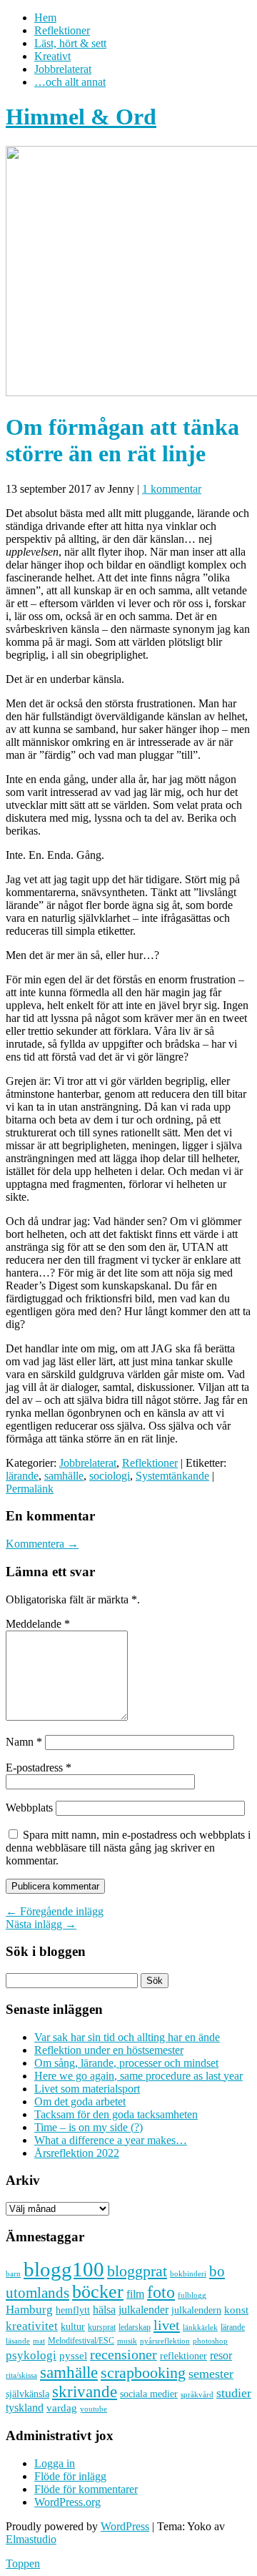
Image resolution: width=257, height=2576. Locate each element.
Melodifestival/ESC (81, 2341)
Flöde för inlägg (70, 2476)
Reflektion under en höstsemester (109, 2050)
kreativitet (32, 2326)
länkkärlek (200, 2327)
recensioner (124, 2354)
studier (234, 2393)
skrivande (85, 2391)
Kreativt (52, 56)
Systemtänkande (172, 1476)
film (135, 2294)
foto (161, 2292)
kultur (73, 2326)
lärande (22, 1476)
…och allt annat (70, 82)
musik (127, 2341)
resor (221, 2355)
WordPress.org (67, 2502)
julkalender (143, 2310)
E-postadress (39, 1768)
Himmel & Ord (81, 117)
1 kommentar (172, 489)
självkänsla (27, 2394)
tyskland (25, 2408)
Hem (45, 18)
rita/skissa (21, 2375)
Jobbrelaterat (63, 69)
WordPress (125, 2526)
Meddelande (38, 1624)
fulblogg (192, 2295)
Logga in (55, 2463)
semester (211, 2374)
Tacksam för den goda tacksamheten (116, 2114)
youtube (94, 2409)
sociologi (110, 1476)
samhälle (64, 1476)
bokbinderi (188, 2274)
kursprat (102, 2327)
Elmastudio (31, 2539)
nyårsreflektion (165, 2341)
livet (167, 2325)
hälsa (104, 2310)
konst (236, 2310)
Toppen (23, 2563)
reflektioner (183, 2356)
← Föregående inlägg (55, 1911)
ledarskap (135, 2327)
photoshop (210, 2341)
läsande (18, 2341)
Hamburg (29, 2310)
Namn (24, 1742)
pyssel (73, 2356)
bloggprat (137, 2271)
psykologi (31, 2355)
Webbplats (29, 1808)
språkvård (197, 2395)
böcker (98, 2292)
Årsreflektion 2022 (77, 2153)
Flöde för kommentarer (86, 2489)
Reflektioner (62, 30)
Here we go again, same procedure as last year (138, 2076)
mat (39, 2341)
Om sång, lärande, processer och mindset (126, 2063)
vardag (62, 2408)
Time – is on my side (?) (89, 2127)
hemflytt (73, 2310)
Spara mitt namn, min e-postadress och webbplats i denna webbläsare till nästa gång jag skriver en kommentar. (128, 1848)
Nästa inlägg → (41, 1924)
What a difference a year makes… (111, 2140)
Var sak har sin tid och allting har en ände (127, 2037)
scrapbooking (143, 2373)
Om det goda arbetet (80, 2101)
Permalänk (30, 1489)
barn (13, 2274)
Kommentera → (42, 1544)
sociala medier (149, 2394)
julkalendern (196, 2310)
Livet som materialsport (87, 2089)
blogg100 (64, 2269)
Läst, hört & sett (70, 43)
